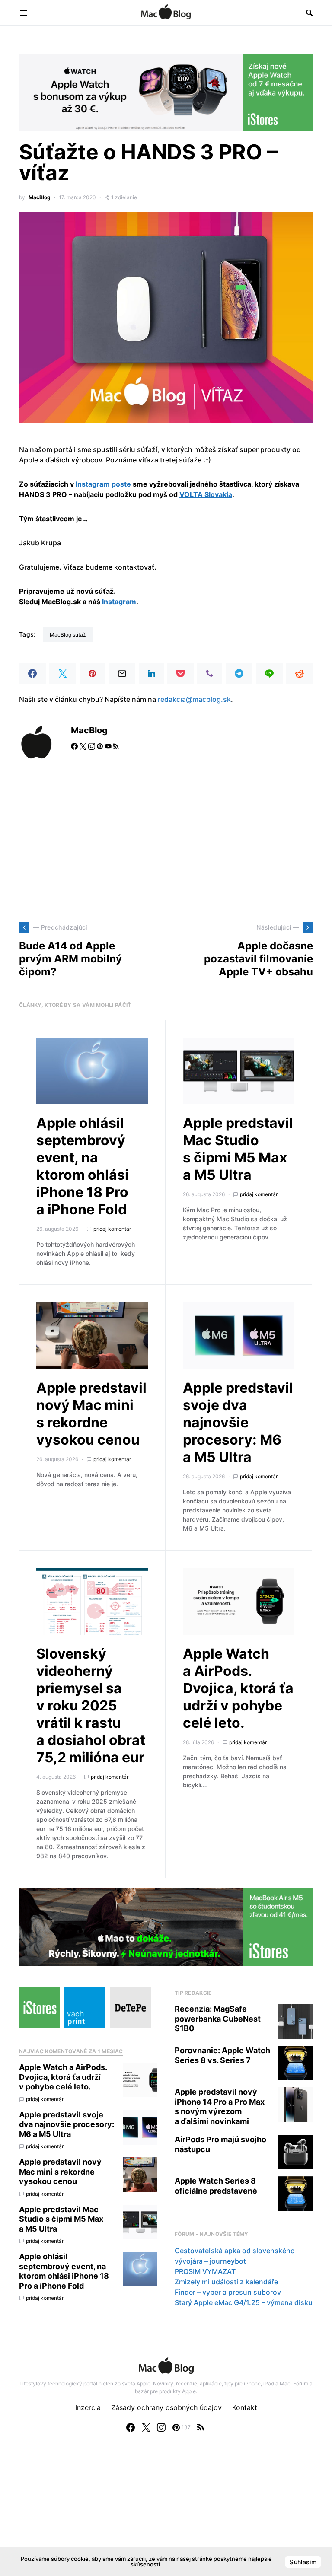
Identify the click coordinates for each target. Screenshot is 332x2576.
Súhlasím (303, 2562)
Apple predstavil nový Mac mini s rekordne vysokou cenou (91, 1414)
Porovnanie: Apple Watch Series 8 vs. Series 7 (222, 2055)
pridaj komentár (112, 1229)
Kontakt (245, 2407)
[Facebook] (131, 2427)
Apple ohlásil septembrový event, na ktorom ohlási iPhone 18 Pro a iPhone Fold (83, 1166)
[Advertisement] (166, 841)
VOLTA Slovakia (206, 494)
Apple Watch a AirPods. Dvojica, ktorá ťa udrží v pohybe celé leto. (238, 1688)
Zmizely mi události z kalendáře (226, 2282)
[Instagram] (161, 2427)
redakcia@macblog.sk (194, 699)
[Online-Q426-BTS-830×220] (166, 1927)
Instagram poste (103, 484)
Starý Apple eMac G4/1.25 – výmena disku (244, 2302)
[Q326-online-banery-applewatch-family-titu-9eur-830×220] (166, 92)
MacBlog (40, 197)
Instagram (119, 602)
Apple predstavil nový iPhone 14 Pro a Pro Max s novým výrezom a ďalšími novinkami (220, 2106)
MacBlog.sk (61, 602)
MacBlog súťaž (68, 635)
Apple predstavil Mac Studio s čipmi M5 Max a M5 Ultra (238, 1149)
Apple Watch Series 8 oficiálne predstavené (216, 2186)
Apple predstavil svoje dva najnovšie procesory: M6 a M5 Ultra (238, 1422)
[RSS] (201, 2427)
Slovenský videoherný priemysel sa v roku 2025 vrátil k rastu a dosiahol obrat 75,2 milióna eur (91, 1705)
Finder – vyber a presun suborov (228, 2292)
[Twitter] (146, 2427)
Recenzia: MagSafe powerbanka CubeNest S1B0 (218, 2019)
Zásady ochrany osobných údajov (166, 2407)
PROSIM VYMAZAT (205, 2271)
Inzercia (88, 2407)
